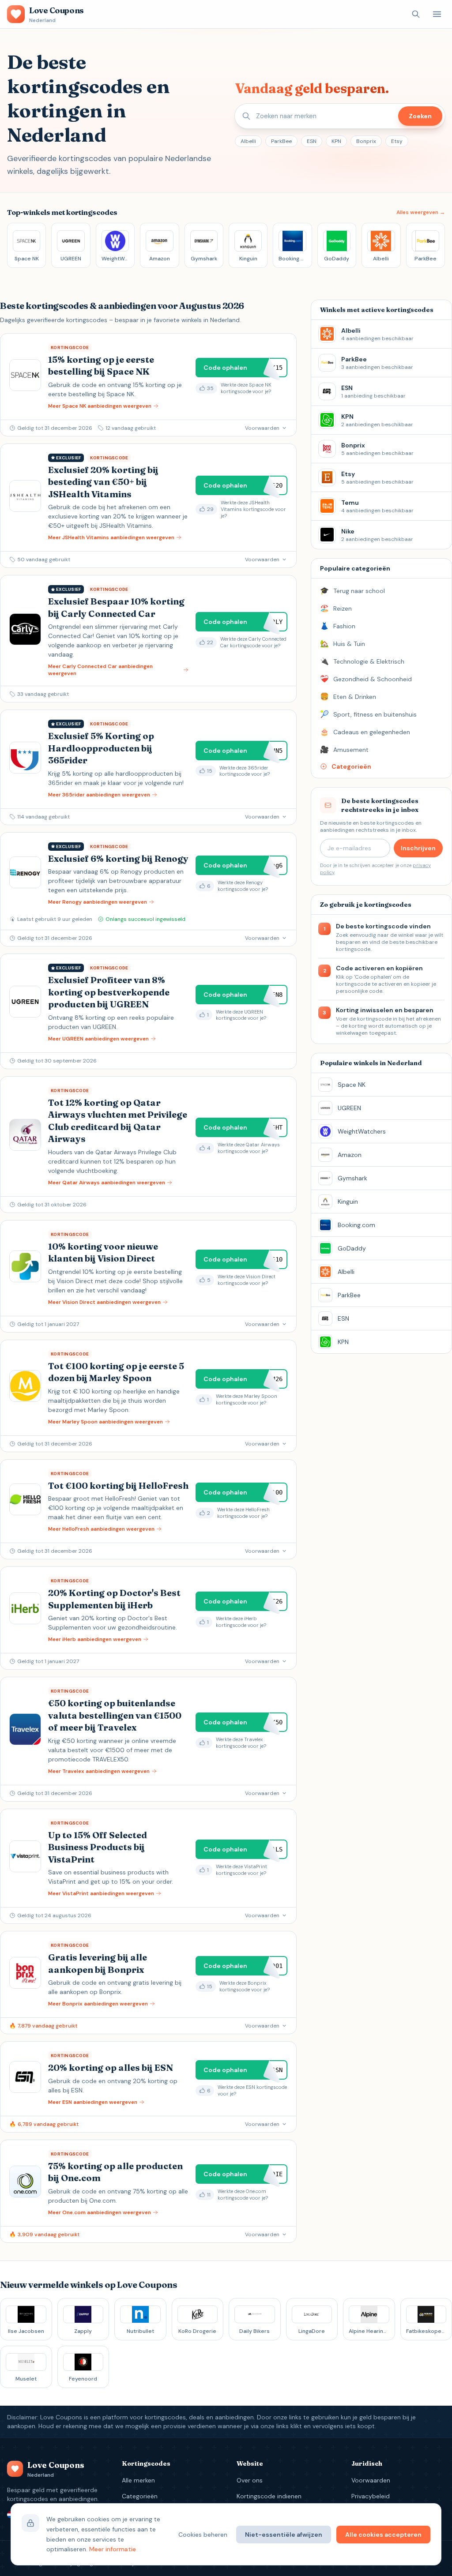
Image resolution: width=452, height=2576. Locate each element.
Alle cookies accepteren (383, 2535)
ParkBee (281, 141)
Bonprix (366, 141)
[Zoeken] (416, 14)
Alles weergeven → (421, 212)
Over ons (250, 2480)
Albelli (248, 141)
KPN (336, 141)
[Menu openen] (437, 14)
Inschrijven (418, 848)
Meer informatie (113, 2549)
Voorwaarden (371, 2480)
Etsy (397, 141)
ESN (312, 141)
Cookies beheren (203, 2535)
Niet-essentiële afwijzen (284, 2535)
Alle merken (138, 2480)
